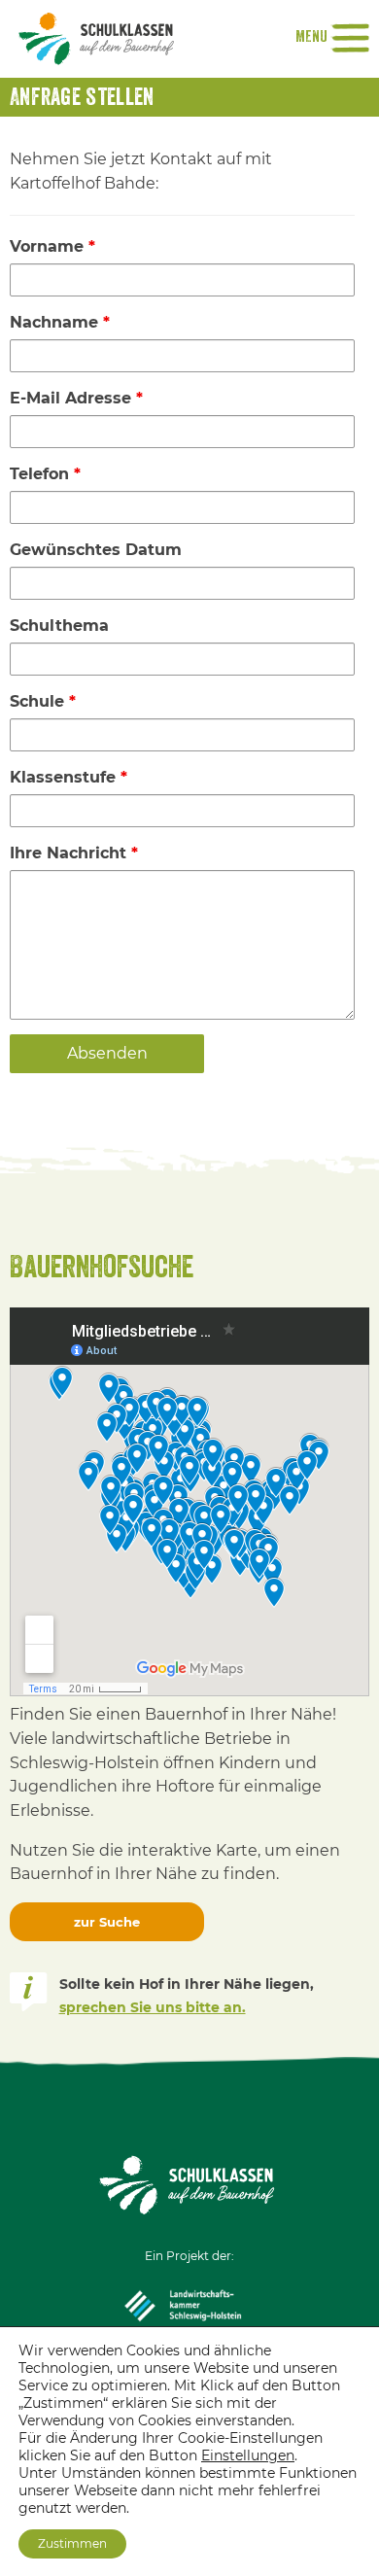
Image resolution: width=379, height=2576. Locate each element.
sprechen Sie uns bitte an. (153, 2007)
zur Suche (107, 1922)
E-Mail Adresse (76, 398)
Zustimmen (72, 2543)
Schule (43, 701)
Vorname (52, 246)
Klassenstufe (69, 777)
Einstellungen (248, 2455)
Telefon (45, 474)
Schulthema (59, 626)
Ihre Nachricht (74, 853)
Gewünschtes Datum (96, 550)
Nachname (60, 322)
